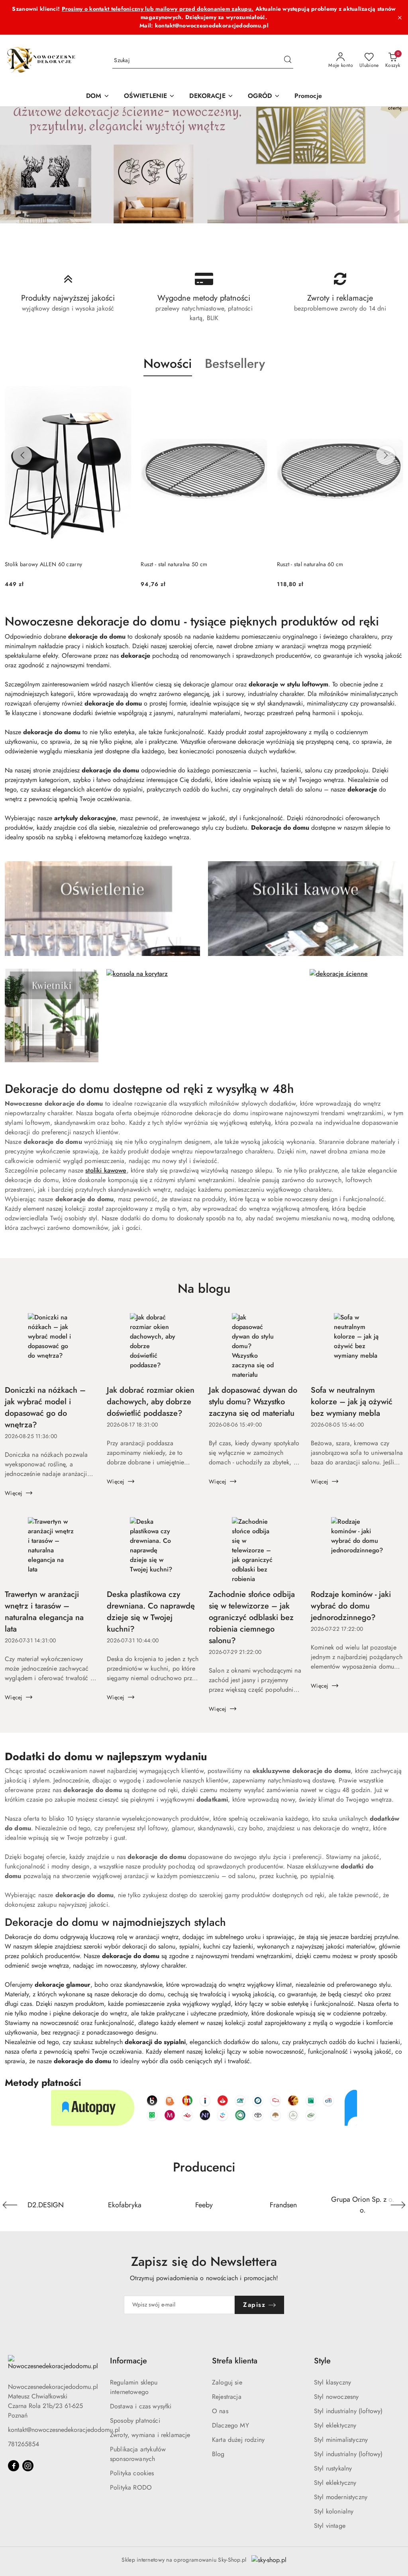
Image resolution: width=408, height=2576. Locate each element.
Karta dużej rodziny (238, 2440)
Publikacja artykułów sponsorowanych (138, 2454)
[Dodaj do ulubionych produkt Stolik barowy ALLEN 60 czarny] (122, 395)
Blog (218, 2454)
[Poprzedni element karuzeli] (10, 2205)
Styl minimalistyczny (341, 2440)
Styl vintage (330, 2526)
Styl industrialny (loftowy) (348, 2411)
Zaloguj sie (227, 2382)
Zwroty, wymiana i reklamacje (150, 2435)
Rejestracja (227, 2397)
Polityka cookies (132, 2473)
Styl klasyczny (332, 2382)
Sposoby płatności (135, 2421)
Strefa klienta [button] (235, 2361)
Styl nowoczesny (336, 2397)
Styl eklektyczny (335, 2425)
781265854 (24, 2444)
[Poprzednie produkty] (22, 455)
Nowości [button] (168, 364)
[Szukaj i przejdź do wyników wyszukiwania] (288, 61)
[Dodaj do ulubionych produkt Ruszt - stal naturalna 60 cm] (394, 395)
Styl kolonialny (334, 2511)
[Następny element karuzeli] (398, 2205)
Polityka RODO (131, 2487)
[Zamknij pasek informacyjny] (400, 18)
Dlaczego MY (230, 2425)
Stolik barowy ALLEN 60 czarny (43, 564)
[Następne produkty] (386, 455)
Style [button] (322, 2361)
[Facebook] (14, 2466)
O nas (220, 2411)
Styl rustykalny (333, 2468)
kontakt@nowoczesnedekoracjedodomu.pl (64, 2430)
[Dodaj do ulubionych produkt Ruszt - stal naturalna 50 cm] (258, 395)
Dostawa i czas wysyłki (141, 2406)
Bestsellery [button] (235, 364)
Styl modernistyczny (341, 2497)
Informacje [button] (128, 2361)
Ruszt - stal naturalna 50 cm (174, 564)
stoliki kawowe (106, 1170)
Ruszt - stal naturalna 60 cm (310, 564)
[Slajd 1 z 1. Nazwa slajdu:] (204, 165)
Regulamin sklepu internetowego (134, 2387)
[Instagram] (28, 2466)
